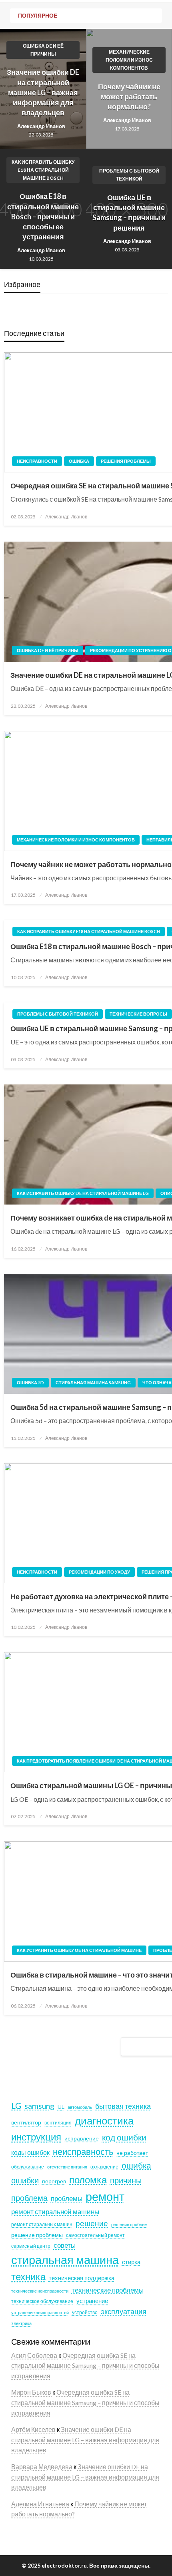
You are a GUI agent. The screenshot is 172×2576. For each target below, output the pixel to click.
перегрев (54, 2181)
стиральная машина (65, 2260)
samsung (39, 2106)
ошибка (136, 2165)
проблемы (67, 2198)
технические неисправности (40, 2291)
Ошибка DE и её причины (43, 50)
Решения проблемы (126, 461)
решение (92, 2223)
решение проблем (129, 2224)
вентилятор (26, 2122)
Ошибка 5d (30, 1382)
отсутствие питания (67, 2167)
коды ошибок (30, 2152)
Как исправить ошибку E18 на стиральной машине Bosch (43, 170)
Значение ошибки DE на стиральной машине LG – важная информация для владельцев (43, 92)
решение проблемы (37, 2235)
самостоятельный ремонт (95, 2235)
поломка (88, 2179)
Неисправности (37, 461)
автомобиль (80, 2107)
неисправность (83, 2151)
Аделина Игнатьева (40, 2504)
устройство (85, 2312)
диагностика (104, 2120)
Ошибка (79, 461)
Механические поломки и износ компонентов (129, 60)
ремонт (105, 2196)
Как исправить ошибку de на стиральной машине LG (83, 1193)
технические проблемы (108, 2290)
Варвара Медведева (42, 2467)
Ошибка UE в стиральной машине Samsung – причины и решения (129, 213)
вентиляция (58, 2123)
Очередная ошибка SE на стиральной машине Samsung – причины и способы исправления (85, 2365)
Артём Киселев (33, 2429)
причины (126, 2180)
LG (16, 2106)
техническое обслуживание (42, 2301)
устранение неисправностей (40, 2312)
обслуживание (28, 2167)
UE (61, 2107)
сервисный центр (31, 2246)
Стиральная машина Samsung (93, 1382)
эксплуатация (124, 2311)
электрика (21, 2323)
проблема (29, 2198)
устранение (92, 2301)
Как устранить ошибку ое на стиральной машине (79, 1950)
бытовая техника (123, 2106)
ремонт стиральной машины (55, 2212)
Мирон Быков (32, 2392)
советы (65, 2245)
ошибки (25, 2180)
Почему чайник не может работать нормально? (129, 96)
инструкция (36, 2137)
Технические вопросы (138, 1014)
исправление (82, 2138)
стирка (131, 2262)
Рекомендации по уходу (99, 1572)
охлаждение (104, 2167)
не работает (132, 2153)
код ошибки (124, 2137)
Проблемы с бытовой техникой (129, 175)
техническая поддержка (82, 2278)
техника (28, 2277)
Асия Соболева (35, 2355)
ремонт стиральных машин (42, 2224)
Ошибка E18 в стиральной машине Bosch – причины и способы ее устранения (43, 216)
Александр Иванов (41, 126)
